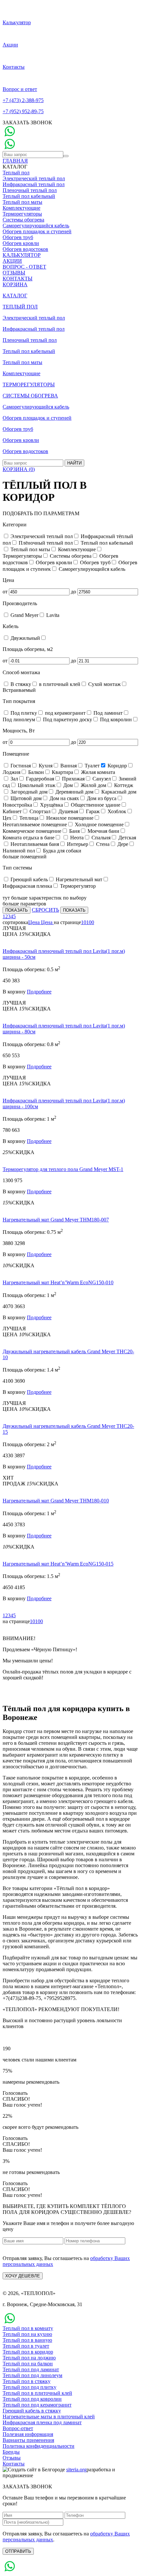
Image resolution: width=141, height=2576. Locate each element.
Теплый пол (16, 173)
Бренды (11, 2452)
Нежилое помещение (69, 818)
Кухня (45, 766)
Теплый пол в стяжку (27, 2381)
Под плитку (23, 713)
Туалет (91, 766)
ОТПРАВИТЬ (18, 2551)
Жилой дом (93, 785)
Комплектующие (21, 208)
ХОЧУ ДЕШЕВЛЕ (23, 2276)
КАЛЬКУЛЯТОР (22, 255)
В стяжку (20, 684)
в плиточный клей (59, 684)
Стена (102, 844)
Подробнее (39, 992)
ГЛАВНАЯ (15, 161)
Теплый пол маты (22, 202)
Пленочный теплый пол (30, 190)
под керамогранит (65, 713)
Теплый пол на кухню (27, 2334)
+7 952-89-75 (23, 111)
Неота (76, 838)
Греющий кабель (29, 879)
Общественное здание (95, 805)
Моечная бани (103, 831)
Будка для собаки (61, 851)
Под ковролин (115, 719)
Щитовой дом (25, 798)
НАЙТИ (74, 463)
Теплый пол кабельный (29, 196)
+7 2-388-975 (23, 100)
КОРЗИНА (15, 284)
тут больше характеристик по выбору (45, 898)
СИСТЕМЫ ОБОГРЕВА (30, 396)
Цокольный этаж (36, 785)
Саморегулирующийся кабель (36, 226)
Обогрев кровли (21, 243)
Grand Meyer (24, 615)
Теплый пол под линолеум (32, 2375)
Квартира (62, 772)
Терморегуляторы (22, 214)
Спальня (100, 838)
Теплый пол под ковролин (32, 2399)
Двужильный (25, 638)
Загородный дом (28, 792)
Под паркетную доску (67, 719)
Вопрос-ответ (18, 2428)
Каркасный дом (118, 792)
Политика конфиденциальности (39, 2446)
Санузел (101, 779)
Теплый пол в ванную (27, 2340)
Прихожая (73, 779)
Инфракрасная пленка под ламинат (42, 2422)
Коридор (117, 766)
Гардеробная (39, 779)
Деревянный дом (74, 792)
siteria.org (76, 2470)
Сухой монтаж (104, 684)
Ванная (68, 766)
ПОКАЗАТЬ (17, 910)
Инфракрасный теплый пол (34, 184)
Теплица (28, 818)
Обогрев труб (18, 237)
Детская (127, 838)
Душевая (68, 811)
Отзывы (12, 2458)
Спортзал (39, 811)
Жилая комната (97, 772)
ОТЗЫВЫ (14, 273)
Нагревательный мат (78, 879)
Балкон (35, 772)
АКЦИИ (12, 261)
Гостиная (20, 766)
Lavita (52, 615)
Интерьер (77, 844)
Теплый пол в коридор (28, 2352)
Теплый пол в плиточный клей (37, 2393)
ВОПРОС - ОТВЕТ (24, 267)
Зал (14, 779)
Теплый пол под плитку (30, 2387)
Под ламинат (107, 713)
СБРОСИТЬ (45, 910)
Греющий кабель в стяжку (32, 2411)
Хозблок (116, 811)
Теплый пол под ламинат (31, 2369)
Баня (74, 831)
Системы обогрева (23, 220)
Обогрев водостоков (25, 249)
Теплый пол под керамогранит (37, 2405)
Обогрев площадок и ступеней (37, 231)
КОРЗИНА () (19, 469)
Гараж (92, 811)
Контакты (14, 2464)
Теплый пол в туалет (26, 2346)
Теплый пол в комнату (28, 2328)
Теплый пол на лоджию (29, 2358)
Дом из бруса (101, 798)
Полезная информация (28, 2434)
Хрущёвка (51, 805)
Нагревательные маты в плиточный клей (49, 2417)
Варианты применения (28, 2440)
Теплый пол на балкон (28, 2364)
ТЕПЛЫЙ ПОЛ (20, 307)
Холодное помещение (99, 824)
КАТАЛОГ (15, 296)
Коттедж (123, 785)
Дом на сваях (64, 798)
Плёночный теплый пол (45, 543)
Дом (67, 785)
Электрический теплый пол (34, 178)
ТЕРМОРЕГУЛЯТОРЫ (29, 385)
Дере (122, 844)
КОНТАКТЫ (18, 279)
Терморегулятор (77, 886)
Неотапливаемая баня (34, 844)
